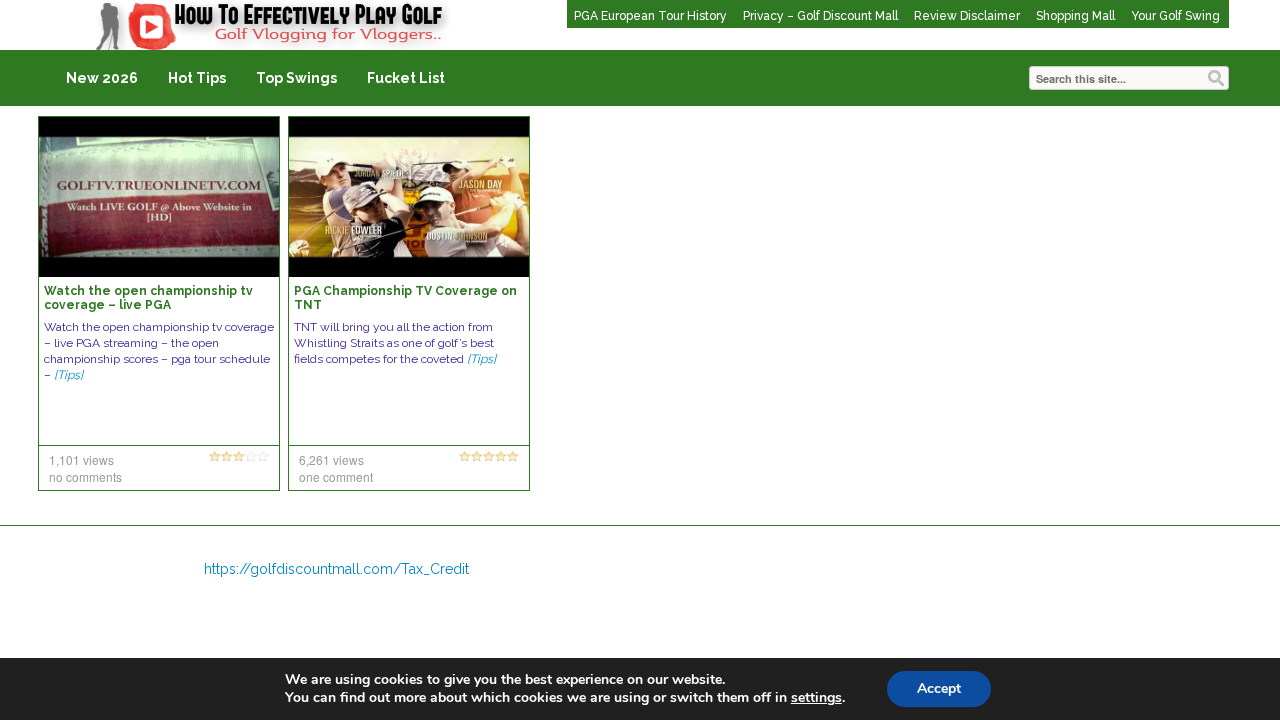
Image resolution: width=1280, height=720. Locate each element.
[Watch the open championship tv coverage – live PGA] (159, 196)
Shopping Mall (1075, 16)
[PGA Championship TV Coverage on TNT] (409, 196)
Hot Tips (197, 78)
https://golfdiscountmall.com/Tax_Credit (336, 569)
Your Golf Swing (1175, 16)
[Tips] (68, 375)
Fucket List (406, 78)
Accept (939, 688)
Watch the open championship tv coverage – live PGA (148, 298)
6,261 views (331, 459)
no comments (85, 476)
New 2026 (102, 78)
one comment (336, 476)
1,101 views (81, 459)
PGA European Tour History (650, 16)
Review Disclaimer (967, 16)
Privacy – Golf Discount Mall (820, 16)
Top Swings (296, 78)
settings (816, 698)
